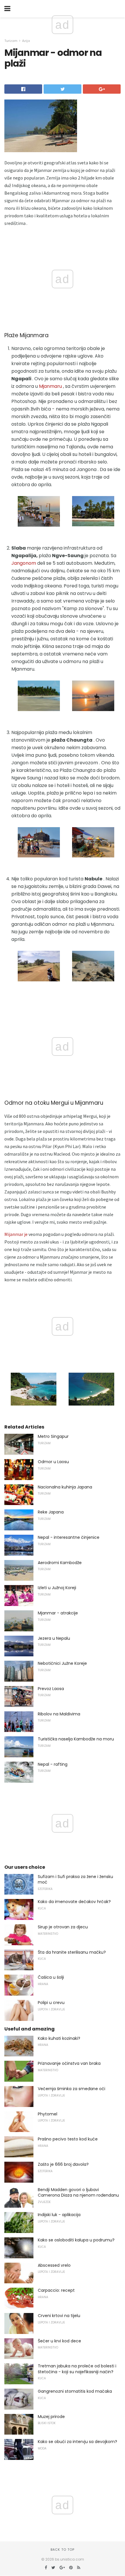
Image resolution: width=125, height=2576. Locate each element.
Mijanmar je (16, 1234)
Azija (26, 41)
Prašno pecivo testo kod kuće (68, 2139)
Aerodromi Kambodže (60, 1563)
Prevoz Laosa (51, 1689)
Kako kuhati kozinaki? (59, 2038)
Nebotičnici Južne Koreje (62, 1663)
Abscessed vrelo (54, 2265)
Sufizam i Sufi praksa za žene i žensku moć (75, 1879)
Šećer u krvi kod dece (59, 2341)
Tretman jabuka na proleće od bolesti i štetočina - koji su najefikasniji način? (77, 2369)
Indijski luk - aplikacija (59, 2215)
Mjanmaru (50, 386)
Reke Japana (51, 1512)
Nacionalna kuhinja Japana (65, 1487)
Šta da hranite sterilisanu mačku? (72, 1952)
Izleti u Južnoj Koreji (57, 1588)
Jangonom (24, 563)
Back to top (63, 2550)
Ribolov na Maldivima (59, 1714)
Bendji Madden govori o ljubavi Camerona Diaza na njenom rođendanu (78, 2193)
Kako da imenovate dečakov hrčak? (74, 1902)
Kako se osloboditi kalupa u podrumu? (76, 2240)
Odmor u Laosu (53, 1462)
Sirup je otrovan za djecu (63, 1927)
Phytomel (48, 2114)
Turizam (11, 41)
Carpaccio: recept (56, 2290)
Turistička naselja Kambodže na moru (76, 1739)
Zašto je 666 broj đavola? (63, 2164)
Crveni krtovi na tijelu (59, 2316)
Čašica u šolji (51, 1977)
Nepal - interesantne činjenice (69, 1537)
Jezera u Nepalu (54, 1638)
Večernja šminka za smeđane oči (72, 2089)
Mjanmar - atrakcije (58, 1613)
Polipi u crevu (51, 2003)
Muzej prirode (51, 2417)
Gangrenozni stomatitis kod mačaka (75, 2391)
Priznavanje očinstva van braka (69, 2063)
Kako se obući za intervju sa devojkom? (77, 2442)
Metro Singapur (53, 1436)
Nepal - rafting (53, 1764)
